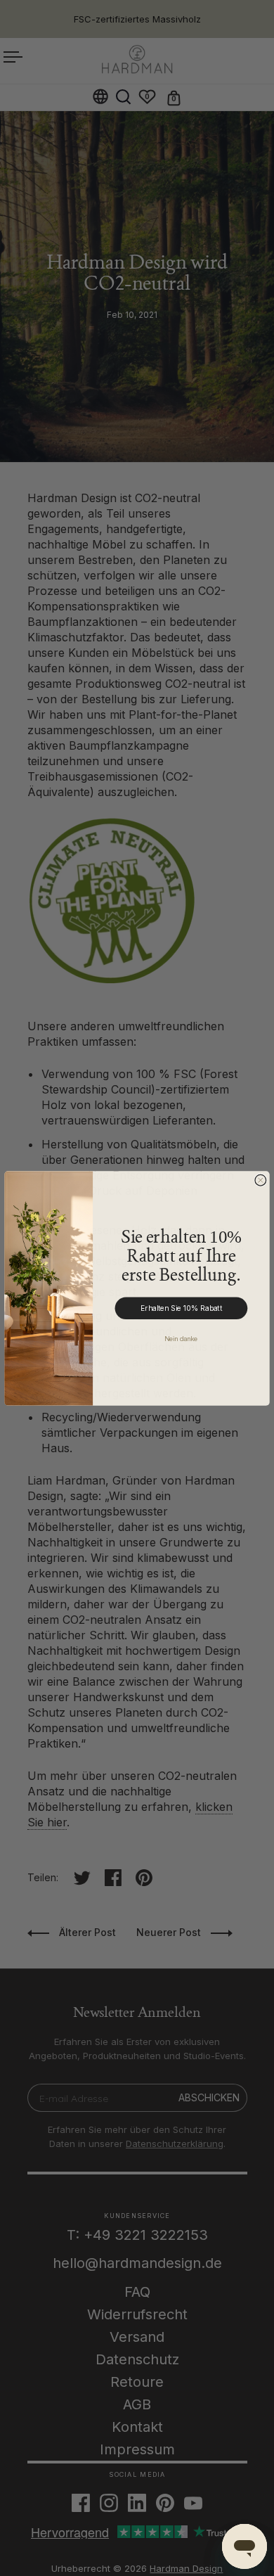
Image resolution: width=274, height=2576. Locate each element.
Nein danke (181, 1339)
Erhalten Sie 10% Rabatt (181, 1308)
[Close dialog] (261, 1180)
